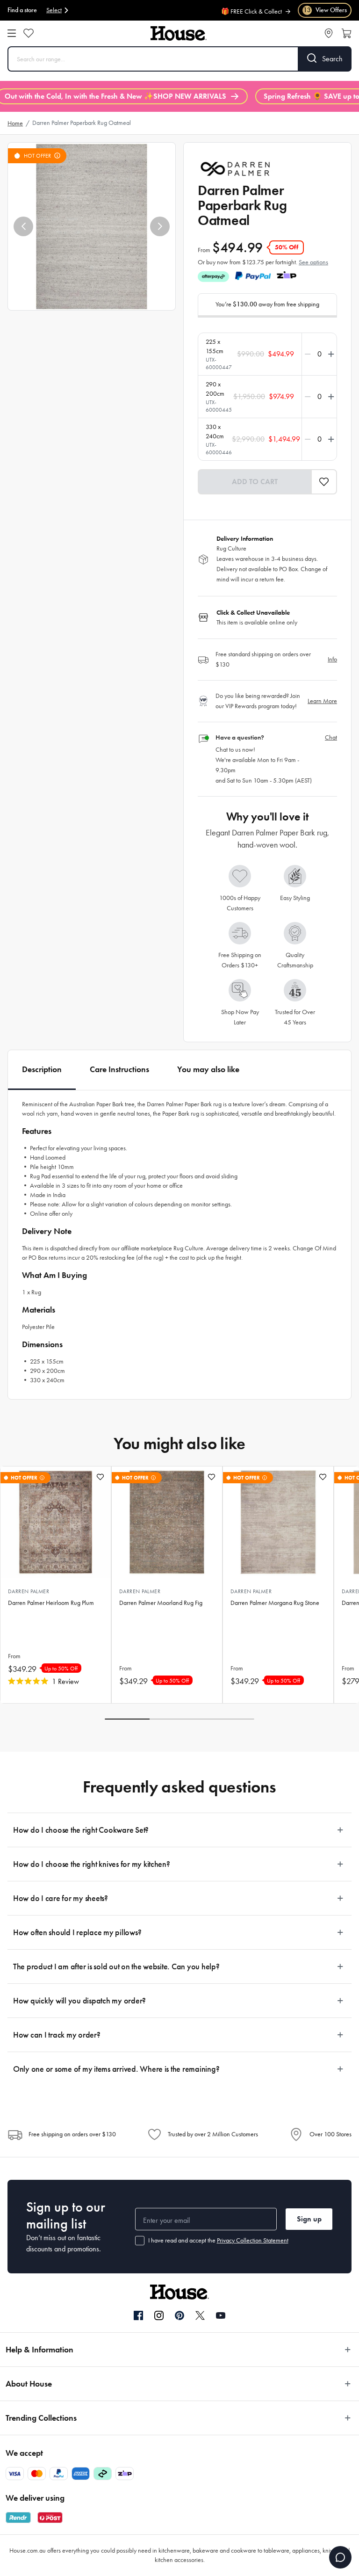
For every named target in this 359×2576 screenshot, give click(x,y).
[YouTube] (221, 2315)
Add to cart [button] (255, 482)
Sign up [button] (309, 2219)
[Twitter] (200, 2315)
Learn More (322, 701)
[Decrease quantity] (310, 354)
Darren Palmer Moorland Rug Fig (161, 1603)
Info (332, 659)
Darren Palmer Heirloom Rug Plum (51, 1603)
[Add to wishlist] (100, 1477)
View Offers (325, 10)
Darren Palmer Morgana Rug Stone (275, 1603)
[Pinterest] (179, 2315)
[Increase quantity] (329, 354)
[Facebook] (138, 2316)
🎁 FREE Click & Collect (251, 7)
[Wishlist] (29, 33)
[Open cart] (346, 33)
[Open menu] (12, 33)
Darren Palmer (29, 1591)
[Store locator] (329, 33)
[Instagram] (159, 2316)
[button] (23, 226)
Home (15, 123)
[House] (179, 33)
